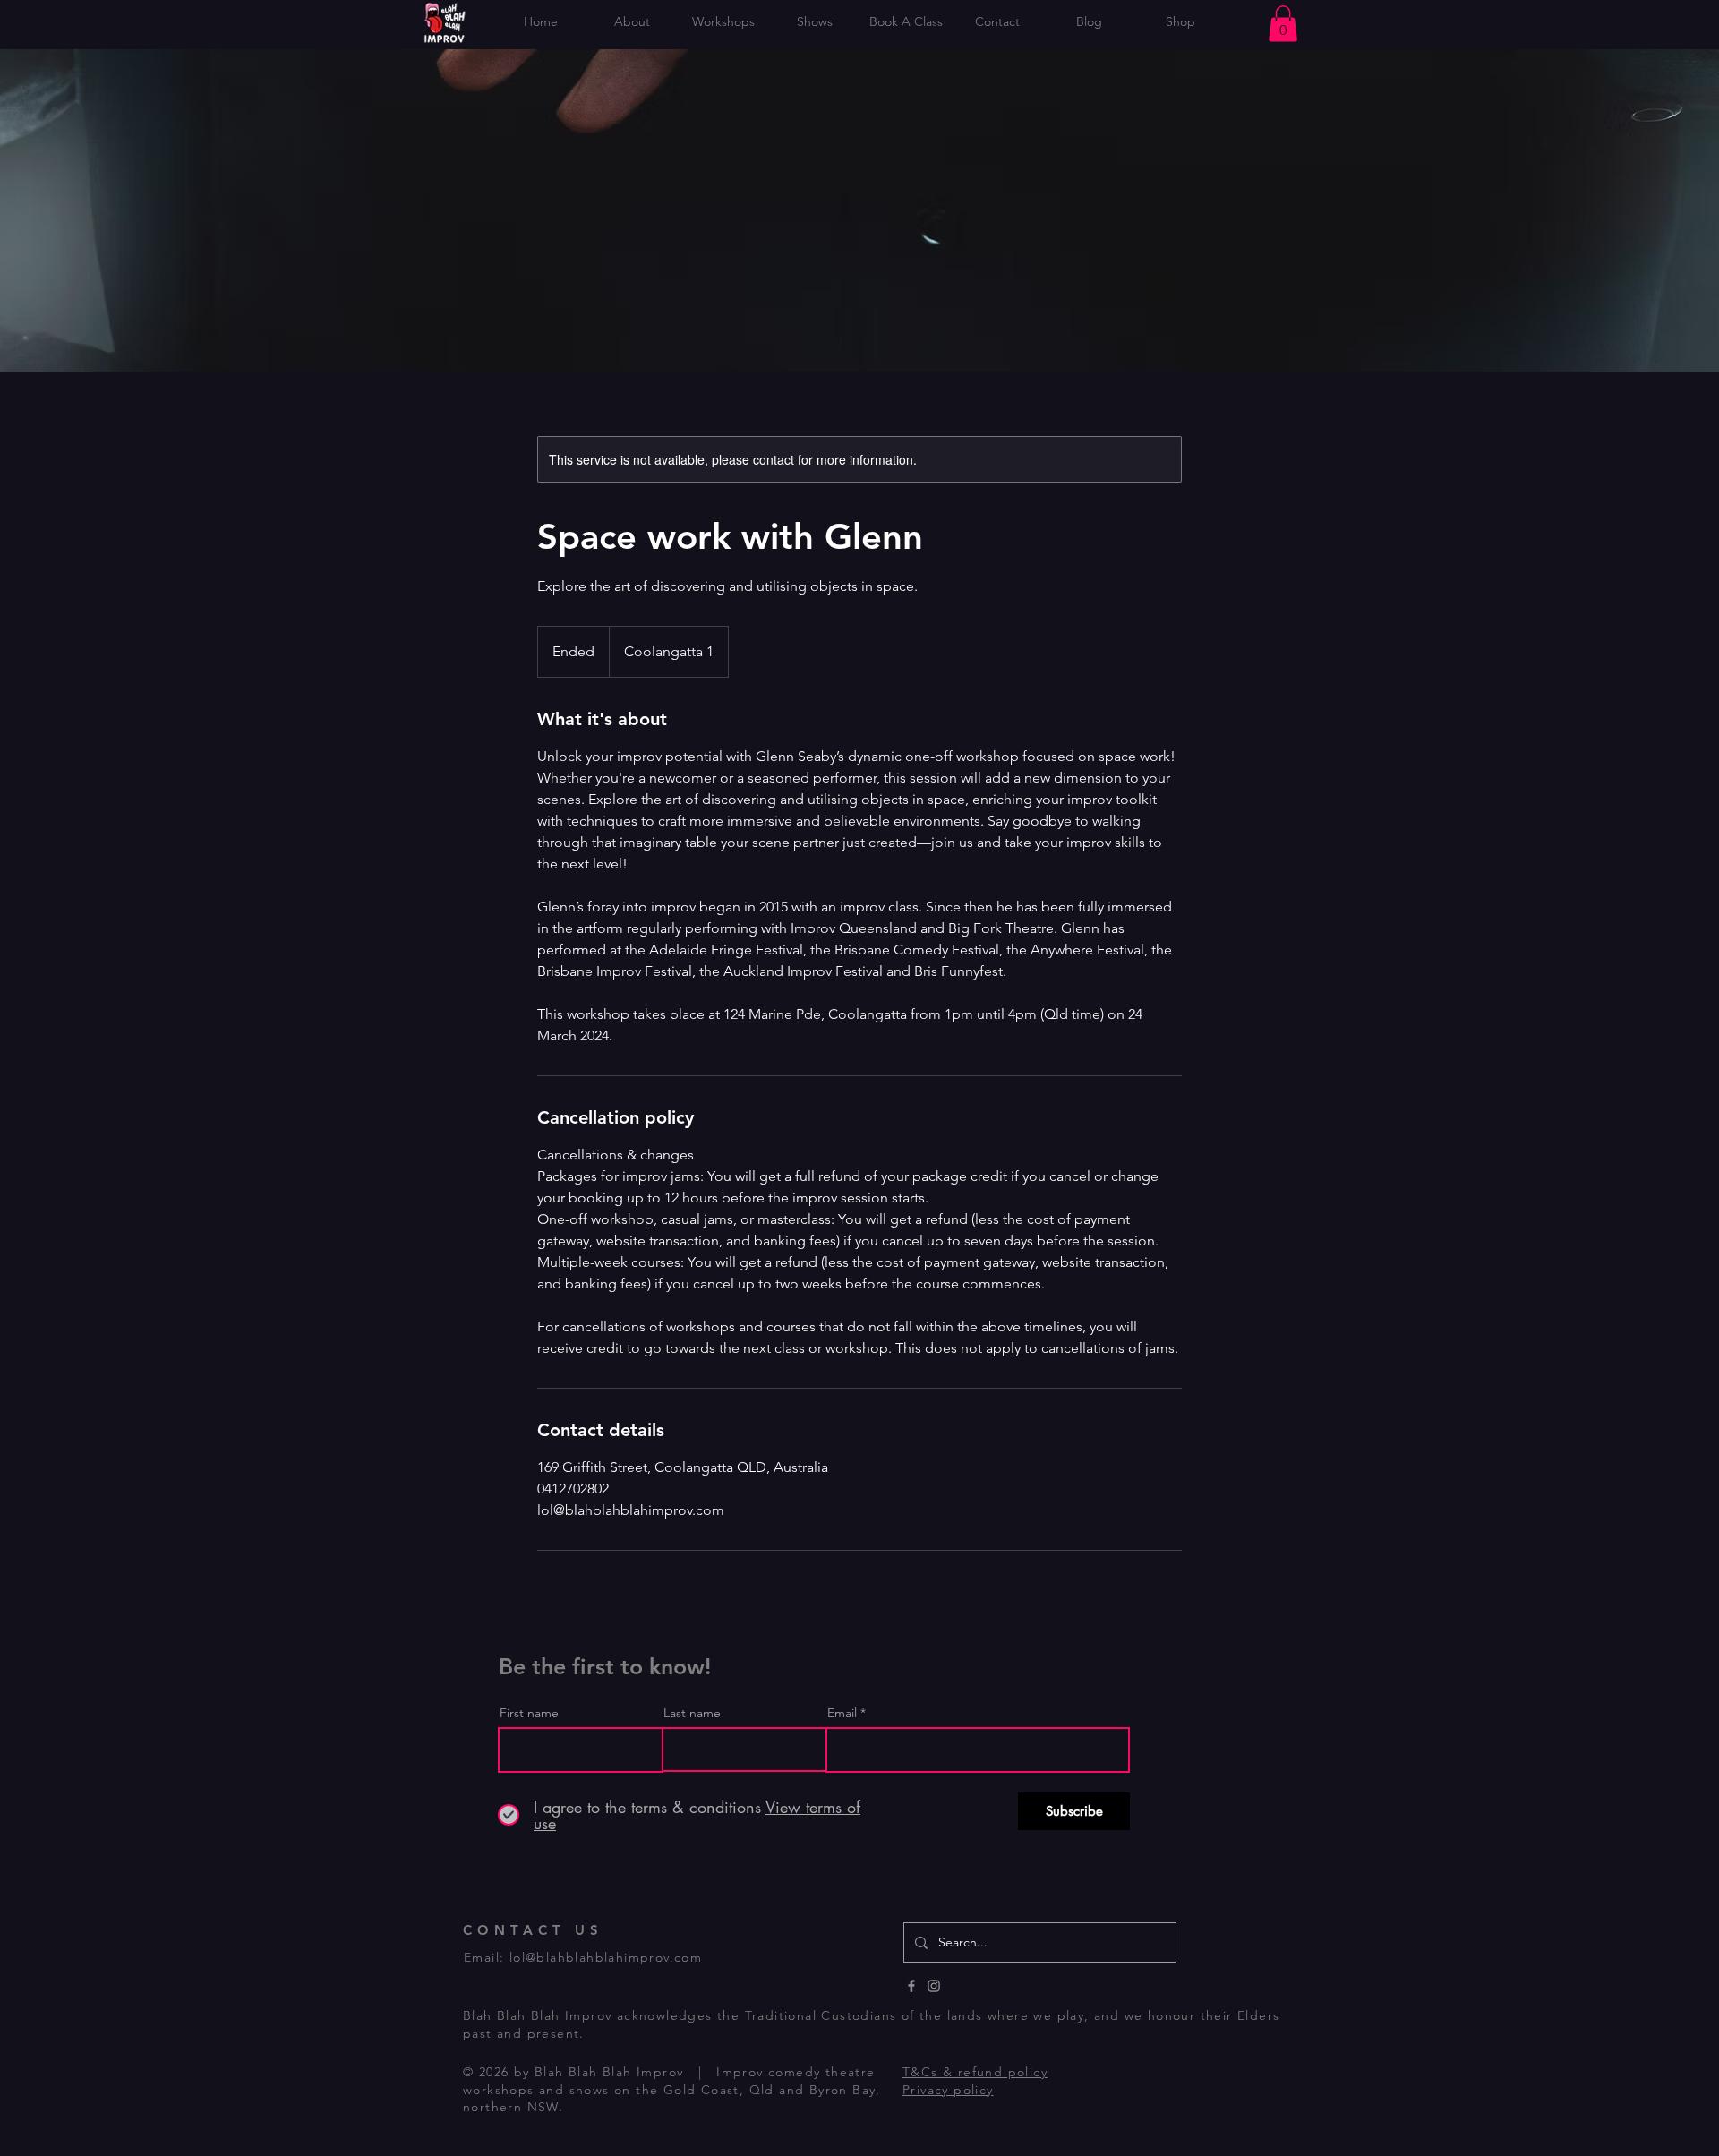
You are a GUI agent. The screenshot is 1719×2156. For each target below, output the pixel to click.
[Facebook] (911, 1986)
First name (529, 1713)
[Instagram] (934, 1986)
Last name (692, 1713)
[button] (1283, 24)
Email (842, 1713)
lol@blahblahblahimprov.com (606, 1957)
